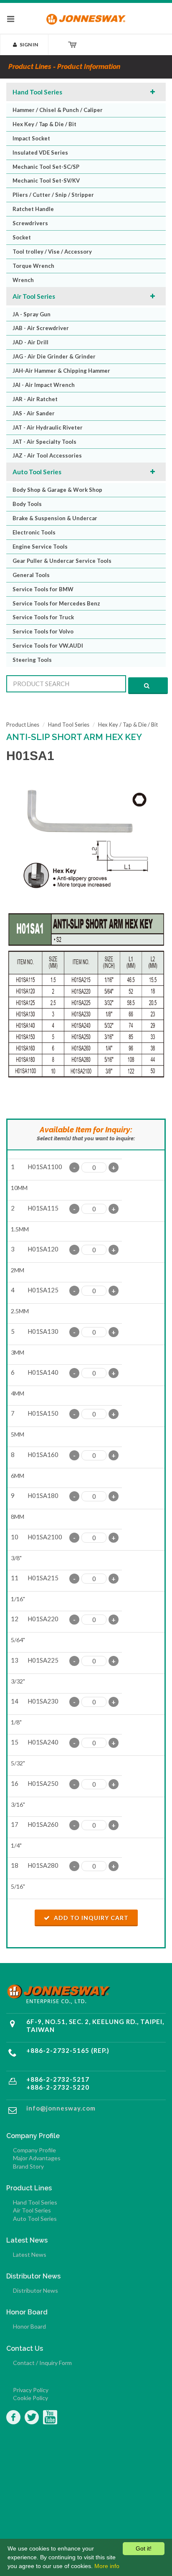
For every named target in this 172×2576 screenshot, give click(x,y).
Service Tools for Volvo (43, 631)
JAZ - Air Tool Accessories (47, 455)
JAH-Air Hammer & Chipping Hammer (61, 371)
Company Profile (34, 2150)
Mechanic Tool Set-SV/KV (46, 181)
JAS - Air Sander (34, 413)
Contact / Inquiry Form (42, 2363)
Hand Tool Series (37, 92)
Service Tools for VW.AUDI (48, 646)
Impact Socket (31, 138)
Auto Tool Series (37, 472)
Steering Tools (32, 660)
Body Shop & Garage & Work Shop (57, 490)
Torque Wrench (33, 266)
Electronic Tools (34, 532)
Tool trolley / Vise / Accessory (52, 252)
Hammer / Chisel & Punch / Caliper (58, 110)
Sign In (29, 45)
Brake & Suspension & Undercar (55, 518)
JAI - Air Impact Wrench (44, 385)
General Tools (31, 575)
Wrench (23, 280)
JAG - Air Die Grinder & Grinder (54, 356)
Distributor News (35, 2290)
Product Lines (23, 725)
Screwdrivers (30, 223)
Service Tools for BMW (43, 589)
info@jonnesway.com (61, 2108)
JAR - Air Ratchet (35, 399)
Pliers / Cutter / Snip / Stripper (53, 195)
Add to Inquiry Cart (90, 1918)
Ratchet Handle (33, 209)
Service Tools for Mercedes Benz (56, 603)
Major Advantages (37, 2158)
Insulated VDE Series (40, 153)
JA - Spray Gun (32, 314)
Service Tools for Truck (43, 617)
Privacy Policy (31, 2390)
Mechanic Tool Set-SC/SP (46, 167)
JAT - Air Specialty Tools (44, 442)
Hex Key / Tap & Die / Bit (44, 124)
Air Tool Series (34, 296)
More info (107, 2566)
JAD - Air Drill (30, 342)
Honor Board (29, 2326)
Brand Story (28, 2166)
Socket (22, 237)
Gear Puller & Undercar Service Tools (62, 561)
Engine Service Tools (40, 547)
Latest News (30, 2254)
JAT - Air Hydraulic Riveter (48, 427)
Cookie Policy (30, 2398)
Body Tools (27, 504)
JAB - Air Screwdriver (41, 328)
